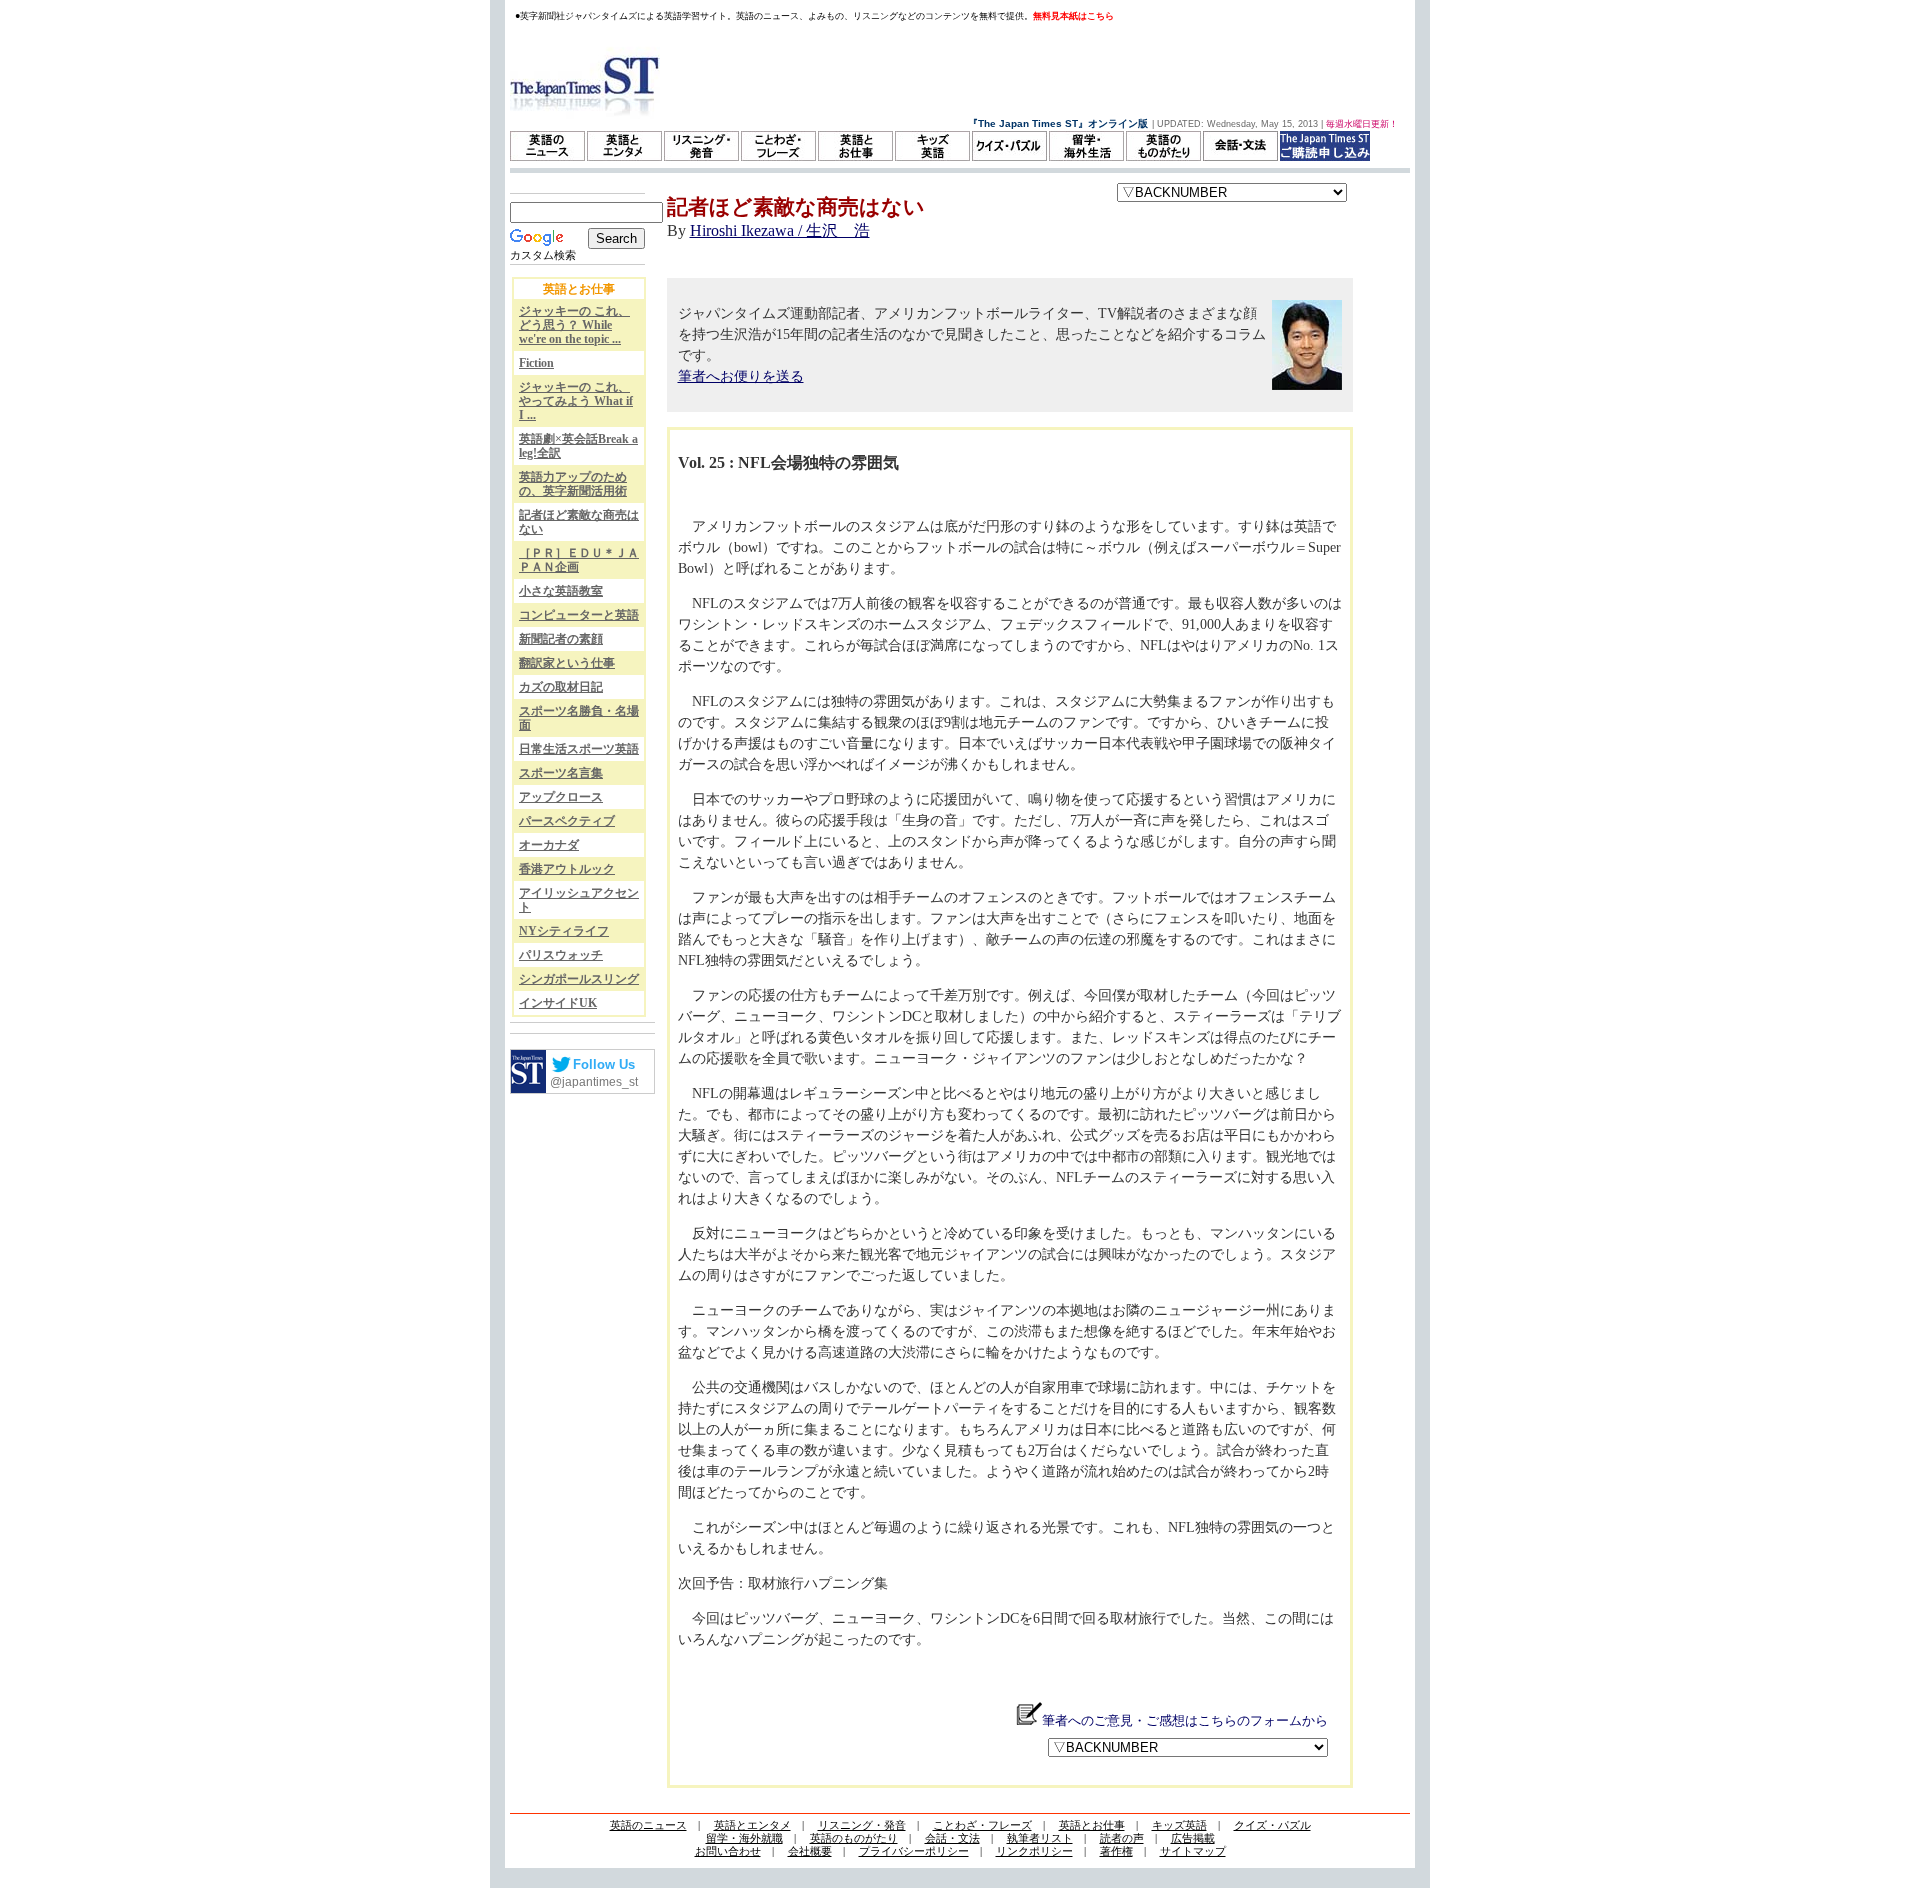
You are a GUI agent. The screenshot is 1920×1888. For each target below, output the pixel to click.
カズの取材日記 (561, 687)
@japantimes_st (594, 1082)
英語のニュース (648, 1825)
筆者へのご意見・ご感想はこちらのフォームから (1185, 1720)
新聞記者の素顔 (561, 639)
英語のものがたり (854, 1838)
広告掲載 (1193, 1838)
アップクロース (561, 797)
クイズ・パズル (1272, 1825)
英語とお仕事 (1092, 1825)
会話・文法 (952, 1838)
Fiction (536, 363)
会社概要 (810, 1851)
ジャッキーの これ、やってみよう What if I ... (576, 401)
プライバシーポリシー (914, 1851)
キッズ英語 (1179, 1825)
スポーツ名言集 (561, 773)
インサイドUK (558, 1003)
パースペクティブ (567, 821)
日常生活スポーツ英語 (579, 749)
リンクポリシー (1034, 1851)
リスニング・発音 (862, 1825)
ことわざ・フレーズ (982, 1825)
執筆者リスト (1040, 1838)
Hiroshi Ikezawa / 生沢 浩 (780, 230)
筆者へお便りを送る (741, 376)
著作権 (1116, 1851)
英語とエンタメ (752, 1825)
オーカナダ (549, 845)
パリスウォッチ (561, 955)
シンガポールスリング (579, 979)
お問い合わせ (728, 1851)
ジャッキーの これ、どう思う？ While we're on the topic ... (574, 325)
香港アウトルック (567, 869)
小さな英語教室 (561, 591)
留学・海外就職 (744, 1838)
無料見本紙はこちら (1073, 16)
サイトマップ (1193, 1851)
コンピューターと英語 (579, 615)
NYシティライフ (564, 931)
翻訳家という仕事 (567, 663)
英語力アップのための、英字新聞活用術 (573, 484)
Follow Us (604, 1064)
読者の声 (1122, 1838)
